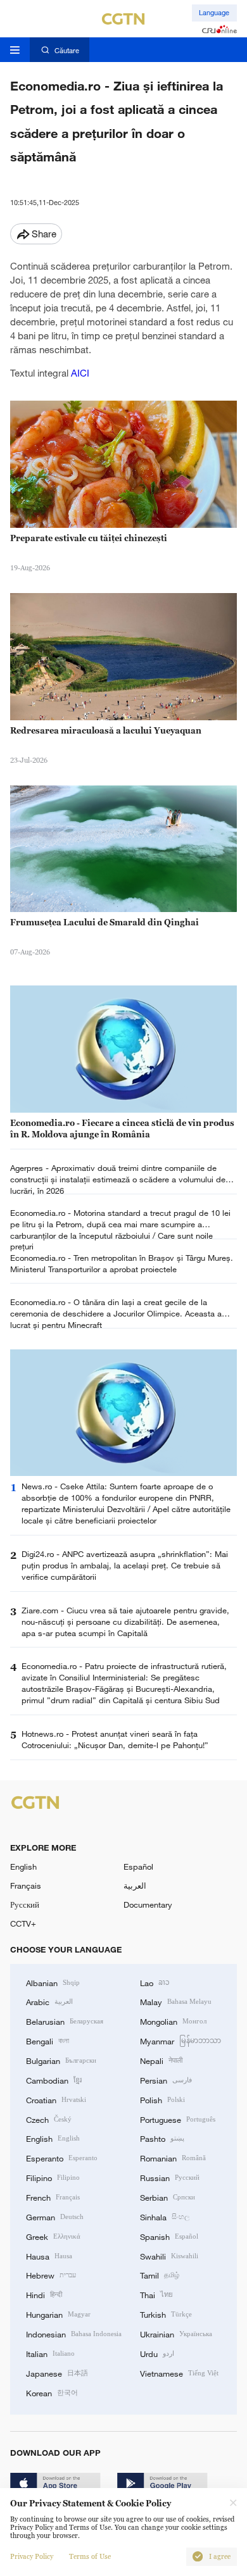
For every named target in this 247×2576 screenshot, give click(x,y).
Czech (49, 2119)
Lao (155, 1982)
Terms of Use (90, 2557)
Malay (176, 2001)
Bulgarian (61, 2060)
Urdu (157, 2353)
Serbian (168, 2197)
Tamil (160, 2275)
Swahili (169, 2256)
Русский (25, 1904)
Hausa (49, 2256)
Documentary (148, 1904)
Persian (166, 2080)
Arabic (49, 2001)
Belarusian (65, 2021)
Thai (156, 2294)
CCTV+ (23, 1923)
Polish (162, 2099)
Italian (50, 2353)
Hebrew (51, 2275)
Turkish (166, 2314)
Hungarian (58, 2314)
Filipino (53, 2177)
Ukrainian (176, 2334)
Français (26, 1885)
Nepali (161, 2060)
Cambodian (54, 2080)
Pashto (162, 2138)
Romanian (173, 2158)
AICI (80, 373)
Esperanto (62, 2158)
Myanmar (180, 2041)
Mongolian (173, 2021)
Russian (170, 2177)
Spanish (169, 2236)
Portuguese (178, 2119)
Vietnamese (179, 2373)
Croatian (56, 2099)
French (53, 2197)
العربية (135, 1885)
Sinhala (165, 2216)
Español (138, 1866)
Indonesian (74, 2334)
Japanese (57, 2373)
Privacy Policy (32, 2557)
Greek (53, 2236)
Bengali (47, 2041)
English (23, 1866)
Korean (52, 2392)
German (55, 2216)
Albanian (53, 1982)
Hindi (44, 2294)
